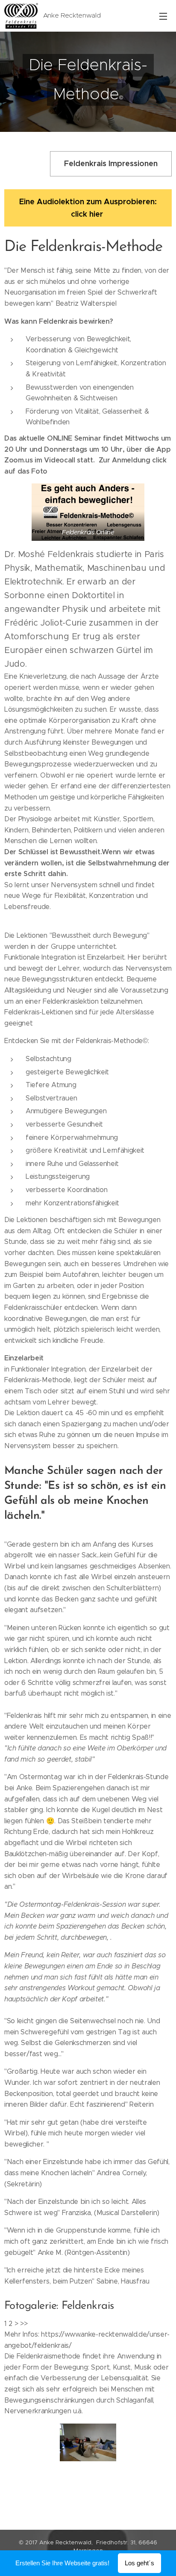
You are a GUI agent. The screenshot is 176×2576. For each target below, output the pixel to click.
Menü (163, 16)
